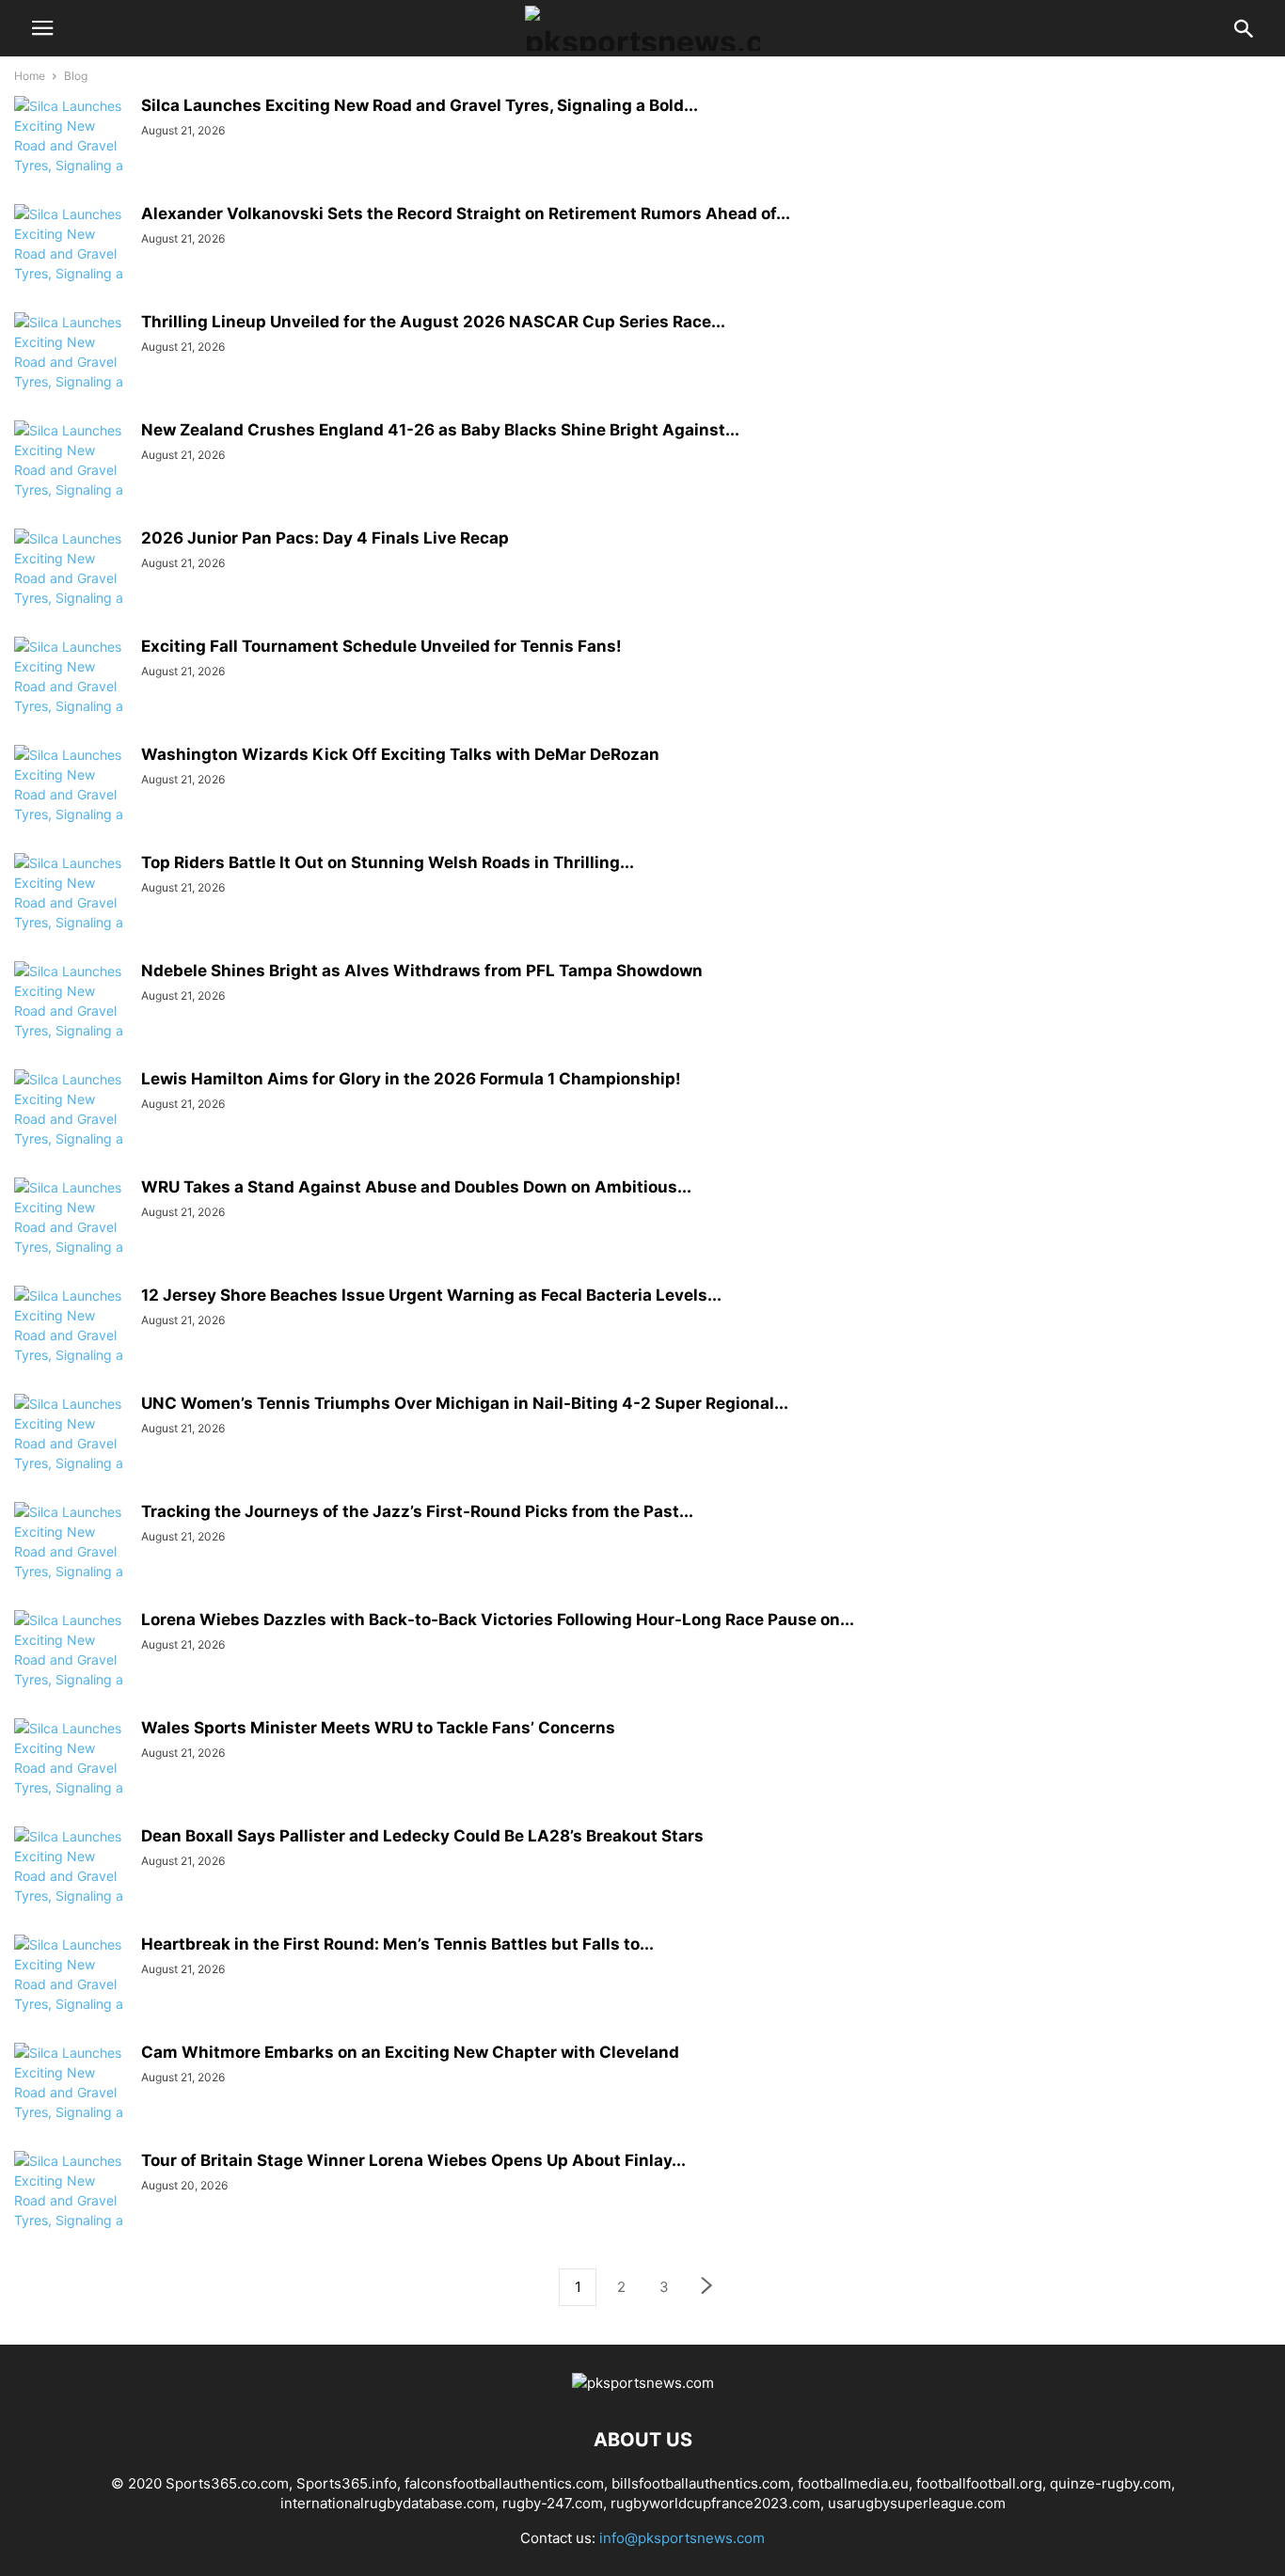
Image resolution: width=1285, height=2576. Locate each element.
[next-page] (707, 2288)
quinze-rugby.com (1110, 2483)
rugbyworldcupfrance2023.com (715, 2503)
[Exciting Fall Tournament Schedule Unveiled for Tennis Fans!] (71, 696)
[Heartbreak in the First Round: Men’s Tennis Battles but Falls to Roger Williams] (71, 1994)
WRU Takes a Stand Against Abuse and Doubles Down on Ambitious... (416, 1187)
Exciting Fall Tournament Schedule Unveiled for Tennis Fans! (381, 646)
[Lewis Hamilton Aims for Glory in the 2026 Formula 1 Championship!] (71, 1129)
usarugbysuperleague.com (917, 2503)
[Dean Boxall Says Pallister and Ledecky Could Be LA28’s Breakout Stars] (71, 1886)
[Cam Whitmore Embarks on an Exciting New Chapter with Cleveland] (71, 2102)
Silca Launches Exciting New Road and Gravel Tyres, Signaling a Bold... (420, 105)
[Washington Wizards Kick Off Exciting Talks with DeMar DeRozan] (71, 804)
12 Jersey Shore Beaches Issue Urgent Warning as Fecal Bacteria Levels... (431, 1295)
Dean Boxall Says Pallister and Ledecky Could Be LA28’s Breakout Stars (422, 1836)
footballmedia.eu (853, 2483)
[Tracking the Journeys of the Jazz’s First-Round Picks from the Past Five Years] (71, 1561)
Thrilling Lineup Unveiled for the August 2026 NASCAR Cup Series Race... (433, 322)
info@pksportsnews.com (682, 2538)
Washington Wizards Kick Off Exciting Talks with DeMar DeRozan (400, 754)
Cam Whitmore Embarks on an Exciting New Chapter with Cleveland (410, 2052)
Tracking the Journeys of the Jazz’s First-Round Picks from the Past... (417, 1511)
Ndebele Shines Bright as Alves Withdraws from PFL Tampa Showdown (422, 971)
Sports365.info (347, 2483)
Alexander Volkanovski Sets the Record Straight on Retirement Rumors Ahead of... (466, 213)
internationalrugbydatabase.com (388, 2503)
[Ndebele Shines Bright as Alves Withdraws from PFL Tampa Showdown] (71, 1020)
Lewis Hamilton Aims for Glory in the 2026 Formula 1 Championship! (411, 1079)
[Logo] (643, 2383)
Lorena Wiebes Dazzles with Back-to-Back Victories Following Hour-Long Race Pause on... (498, 1620)
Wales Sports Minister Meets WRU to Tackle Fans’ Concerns (378, 1728)
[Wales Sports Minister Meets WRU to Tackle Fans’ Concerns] (71, 1778)
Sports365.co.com (227, 2483)
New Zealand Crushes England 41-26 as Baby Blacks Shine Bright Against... (440, 430)
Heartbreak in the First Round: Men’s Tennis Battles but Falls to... (397, 1944)
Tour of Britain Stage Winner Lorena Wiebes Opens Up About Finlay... (413, 2160)
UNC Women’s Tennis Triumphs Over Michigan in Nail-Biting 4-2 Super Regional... (465, 1403)
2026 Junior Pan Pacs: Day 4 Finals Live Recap (325, 538)
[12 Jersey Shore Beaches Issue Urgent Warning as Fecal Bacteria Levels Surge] (71, 1345)
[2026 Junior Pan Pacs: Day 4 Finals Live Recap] (71, 588)
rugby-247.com (553, 2503)
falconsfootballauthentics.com (504, 2483)
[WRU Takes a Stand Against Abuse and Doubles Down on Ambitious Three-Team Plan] (71, 1237)
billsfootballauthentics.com (701, 2483)
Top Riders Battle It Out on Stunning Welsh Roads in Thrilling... (388, 862)
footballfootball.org (979, 2483)
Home (30, 76)
